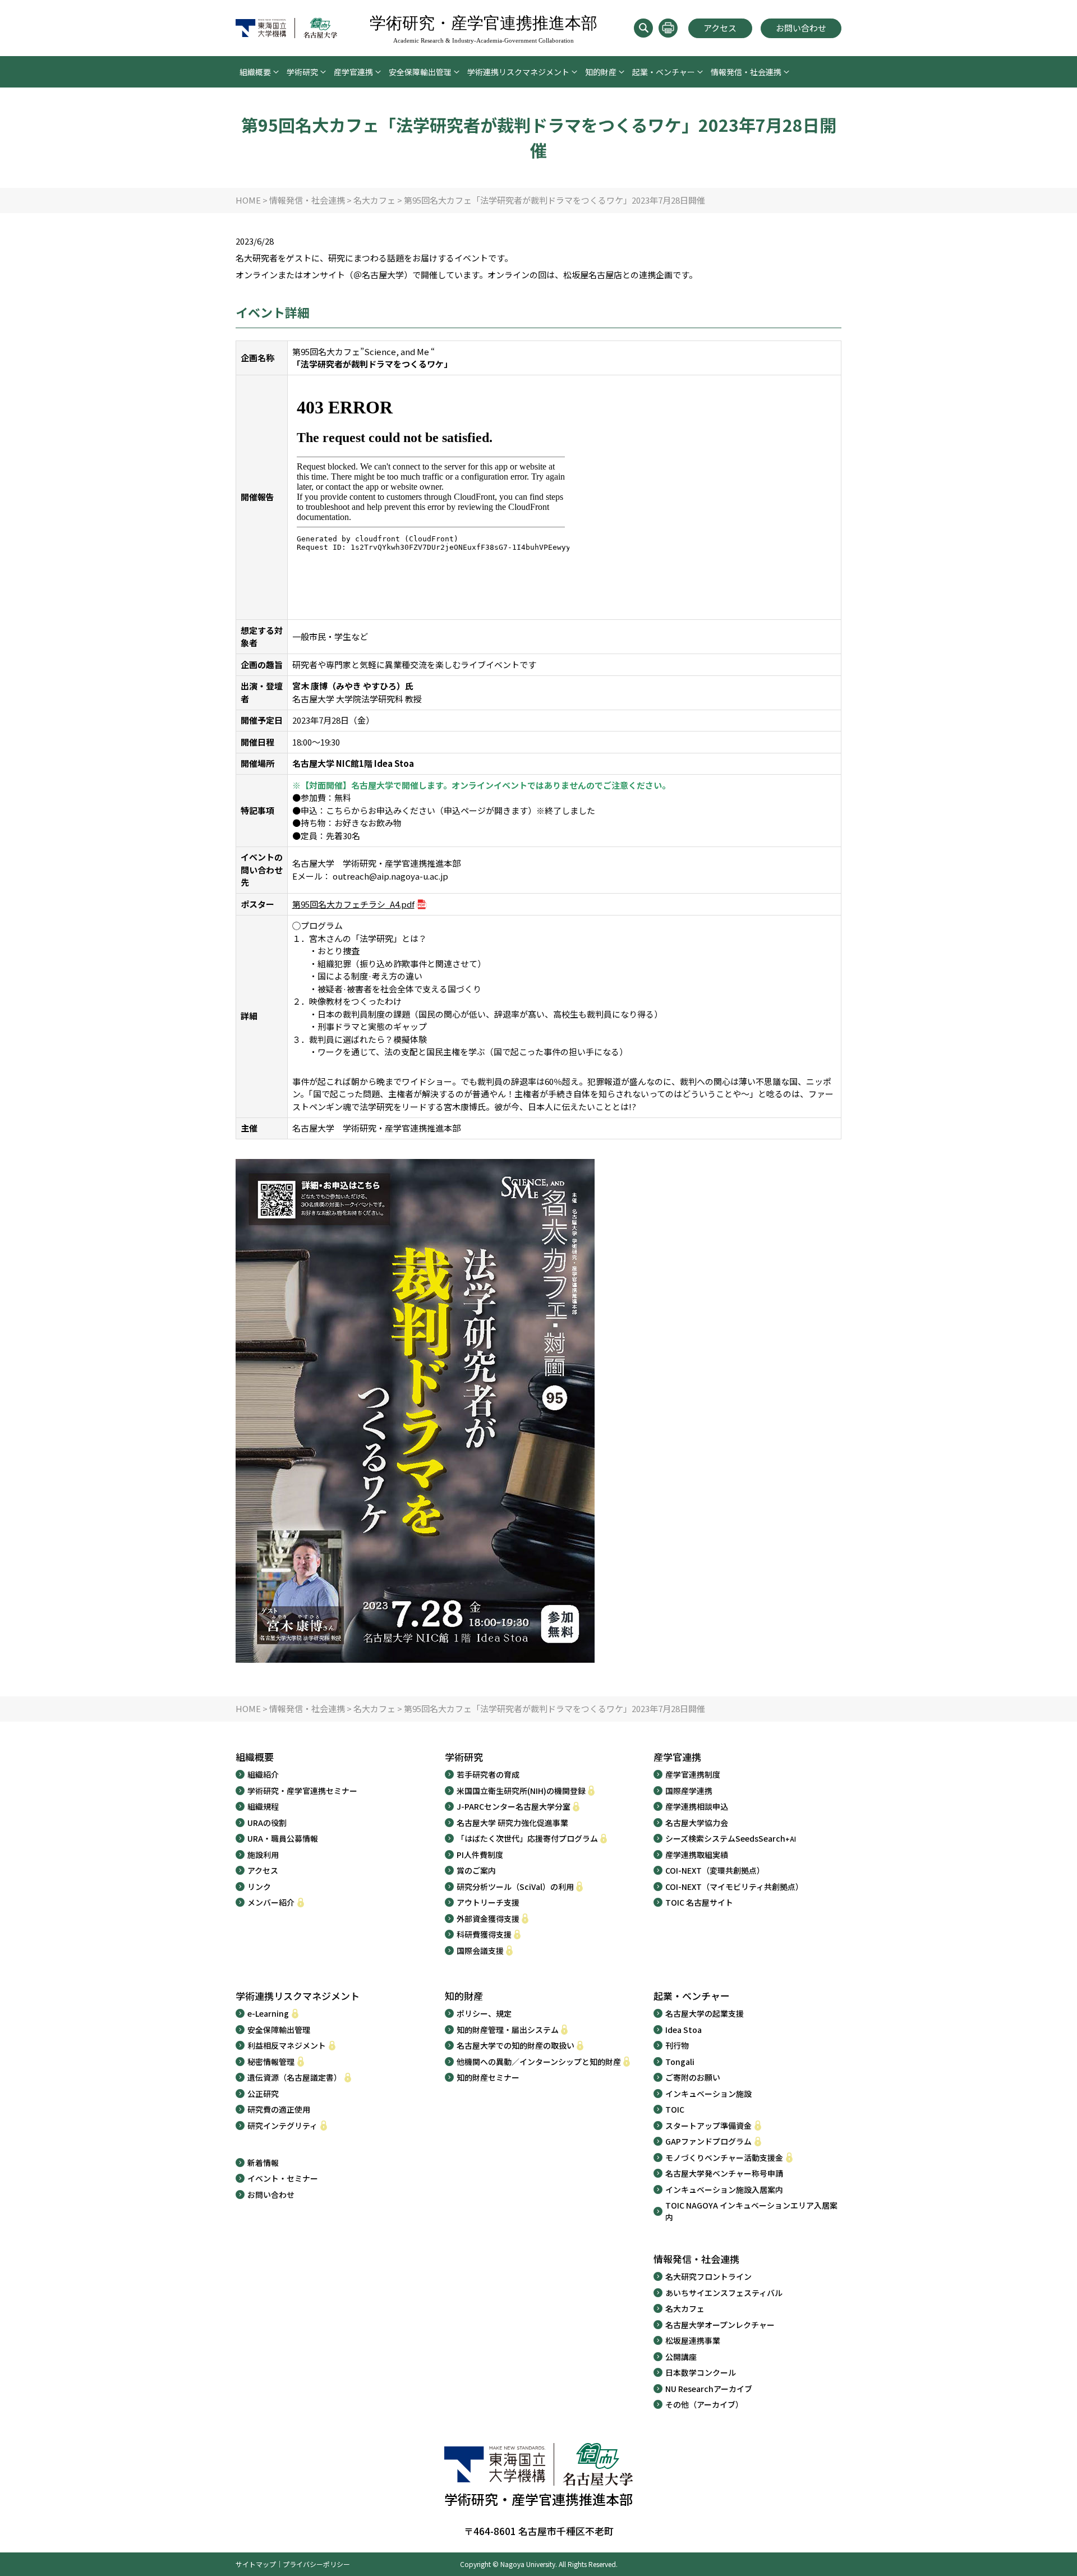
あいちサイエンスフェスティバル (724, 2293)
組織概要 (255, 72)
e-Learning (268, 2013)
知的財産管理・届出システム (508, 2030)
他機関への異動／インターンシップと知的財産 (539, 2062)
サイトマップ (256, 2564)
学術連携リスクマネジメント (518, 72)
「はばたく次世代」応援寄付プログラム (527, 1838)
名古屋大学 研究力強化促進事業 (512, 1823)
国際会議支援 (480, 1951)
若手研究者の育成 (488, 1774)
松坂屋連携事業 (693, 2340)
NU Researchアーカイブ (709, 2389)
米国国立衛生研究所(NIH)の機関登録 (521, 1791)
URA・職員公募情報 (283, 1838)
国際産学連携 (689, 1791)
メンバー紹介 (271, 1902)
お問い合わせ (801, 28)
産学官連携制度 (693, 1774)
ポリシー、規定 (484, 2013)
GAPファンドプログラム (708, 2141)
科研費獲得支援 (484, 1934)
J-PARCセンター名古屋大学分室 (514, 1806)
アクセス (720, 28)
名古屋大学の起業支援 (705, 2013)
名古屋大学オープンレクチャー (720, 2325)
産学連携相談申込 (697, 1806)
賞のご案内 (476, 1870)
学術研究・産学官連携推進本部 (484, 29)
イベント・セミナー (283, 2178)
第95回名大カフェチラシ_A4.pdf (353, 904)
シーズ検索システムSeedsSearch (731, 1838)
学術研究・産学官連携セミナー (302, 1791)
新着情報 (263, 2163)
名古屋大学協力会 (697, 1823)
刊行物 (677, 2045)
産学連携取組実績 (697, 1855)
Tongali (680, 2062)
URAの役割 (267, 1823)
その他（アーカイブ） (704, 2404)
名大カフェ (685, 2308)
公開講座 (681, 2357)
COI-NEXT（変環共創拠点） (715, 1870)
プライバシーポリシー (316, 2564)
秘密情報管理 (271, 2062)
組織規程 (263, 1806)
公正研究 (263, 2094)
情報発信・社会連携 (746, 72)
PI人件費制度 (480, 1855)
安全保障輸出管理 (420, 72)
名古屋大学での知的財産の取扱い (516, 2045)
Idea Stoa (684, 2030)
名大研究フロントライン (708, 2276)
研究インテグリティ (282, 2126)
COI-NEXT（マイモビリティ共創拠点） (734, 1887)
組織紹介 (263, 1774)
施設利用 (263, 1855)
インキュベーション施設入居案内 (724, 2189)
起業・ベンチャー (664, 72)
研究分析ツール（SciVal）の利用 (515, 1887)
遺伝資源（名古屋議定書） (294, 2077)
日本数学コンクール (701, 2372)
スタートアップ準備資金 (708, 2126)
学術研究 (302, 72)
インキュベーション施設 (708, 2094)
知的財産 (601, 72)
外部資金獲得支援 (488, 1919)
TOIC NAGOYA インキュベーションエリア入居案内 (751, 2211)
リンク (259, 1887)
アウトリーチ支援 (488, 1902)
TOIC (675, 2109)
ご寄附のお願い (693, 2077)
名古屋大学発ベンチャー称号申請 (724, 2173)
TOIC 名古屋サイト (699, 1902)
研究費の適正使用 (279, 2109)
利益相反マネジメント (287, 2045)
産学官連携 (353, 72)
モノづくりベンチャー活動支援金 (724, 2158)
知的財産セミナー (488, 2077)
